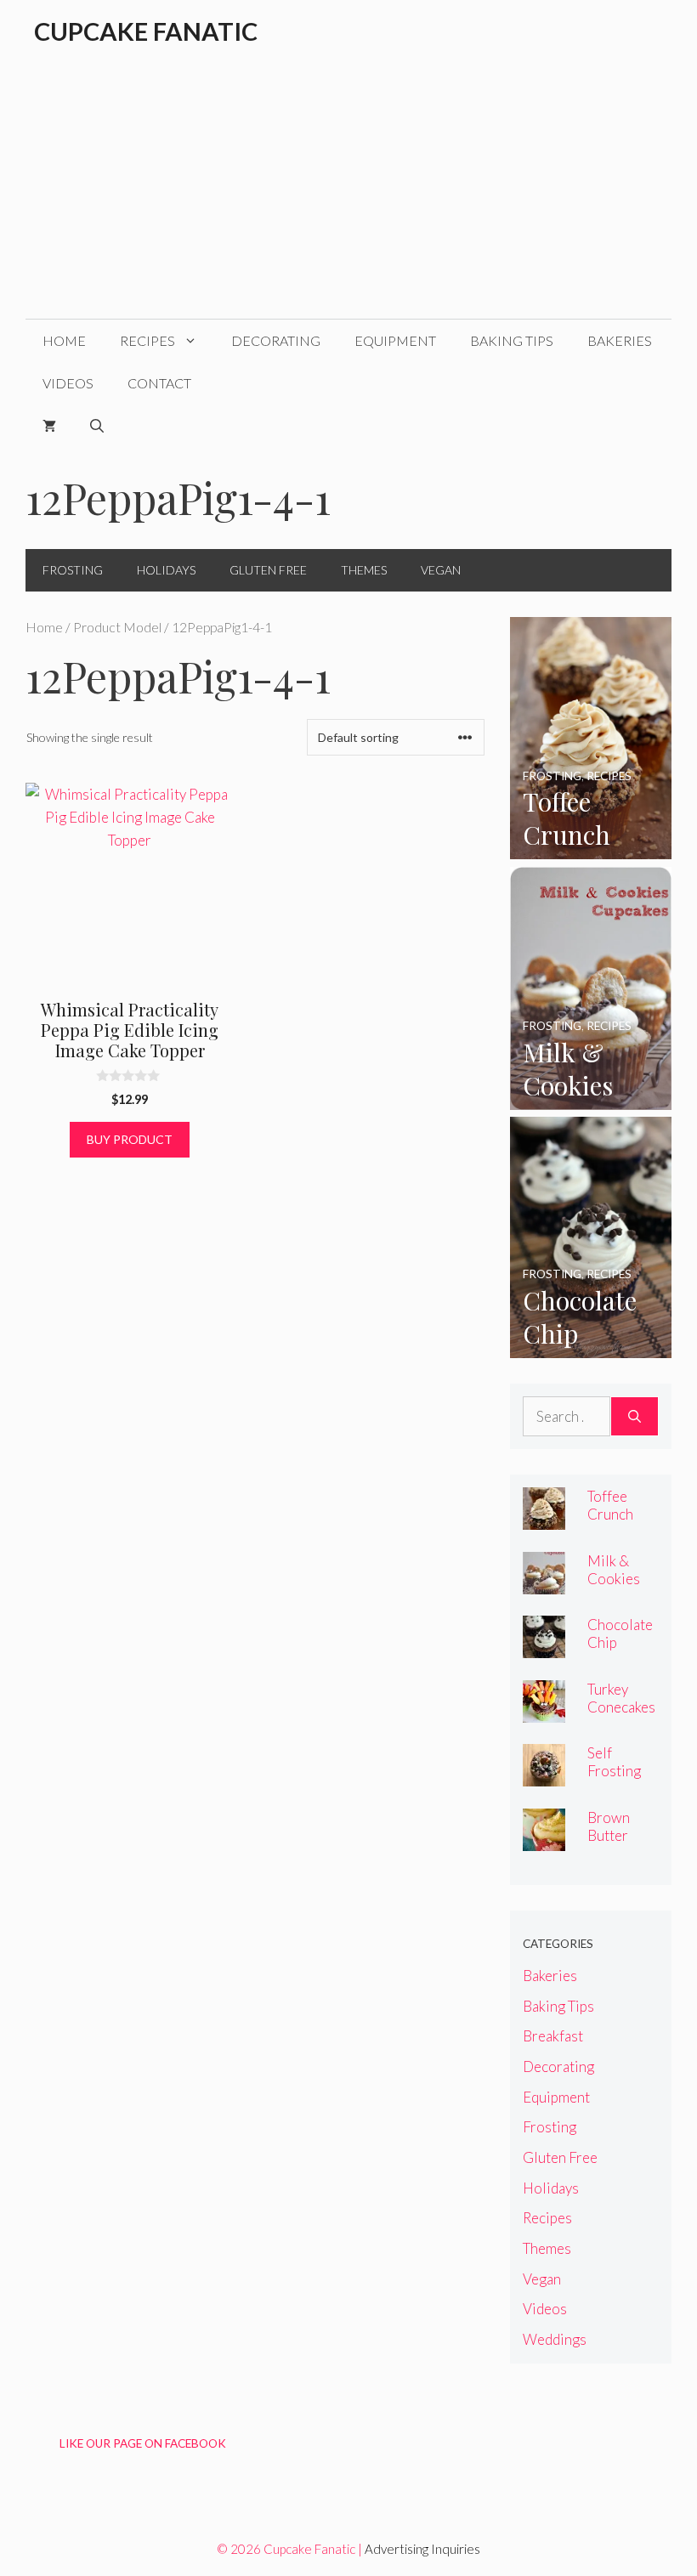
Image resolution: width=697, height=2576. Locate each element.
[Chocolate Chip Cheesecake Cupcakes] (591, 1347)
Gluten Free (268, 570)
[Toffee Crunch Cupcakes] (591, 848)
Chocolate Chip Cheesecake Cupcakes (622, 1651)
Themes (364, 570)
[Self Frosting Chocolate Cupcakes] (544, 1775)
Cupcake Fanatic (146, 31)
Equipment (395, 340)
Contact (159, 383)
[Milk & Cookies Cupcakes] (591, 1098)
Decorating (276, 340)
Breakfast (553, 2036)
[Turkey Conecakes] (544, 1711)
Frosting (73, 570)
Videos (68, 383)
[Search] (635, 1417)
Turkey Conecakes (621, 1698)
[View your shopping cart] (49, 426)
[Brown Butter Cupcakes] (544, 1840)
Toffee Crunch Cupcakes (617, 1514)
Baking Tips (512, 340)
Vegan (441, 570)
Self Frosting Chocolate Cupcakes (620, 1780)
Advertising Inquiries (422, 2549)
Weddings (555, 2339)
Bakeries (620, 340)
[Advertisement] (348, 191)
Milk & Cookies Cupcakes (617, 1579)
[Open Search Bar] (97, 426)
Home (64, 340)
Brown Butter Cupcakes (617, 1835)
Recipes (147, 340)
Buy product (130, 1139)
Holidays (166, 570)
